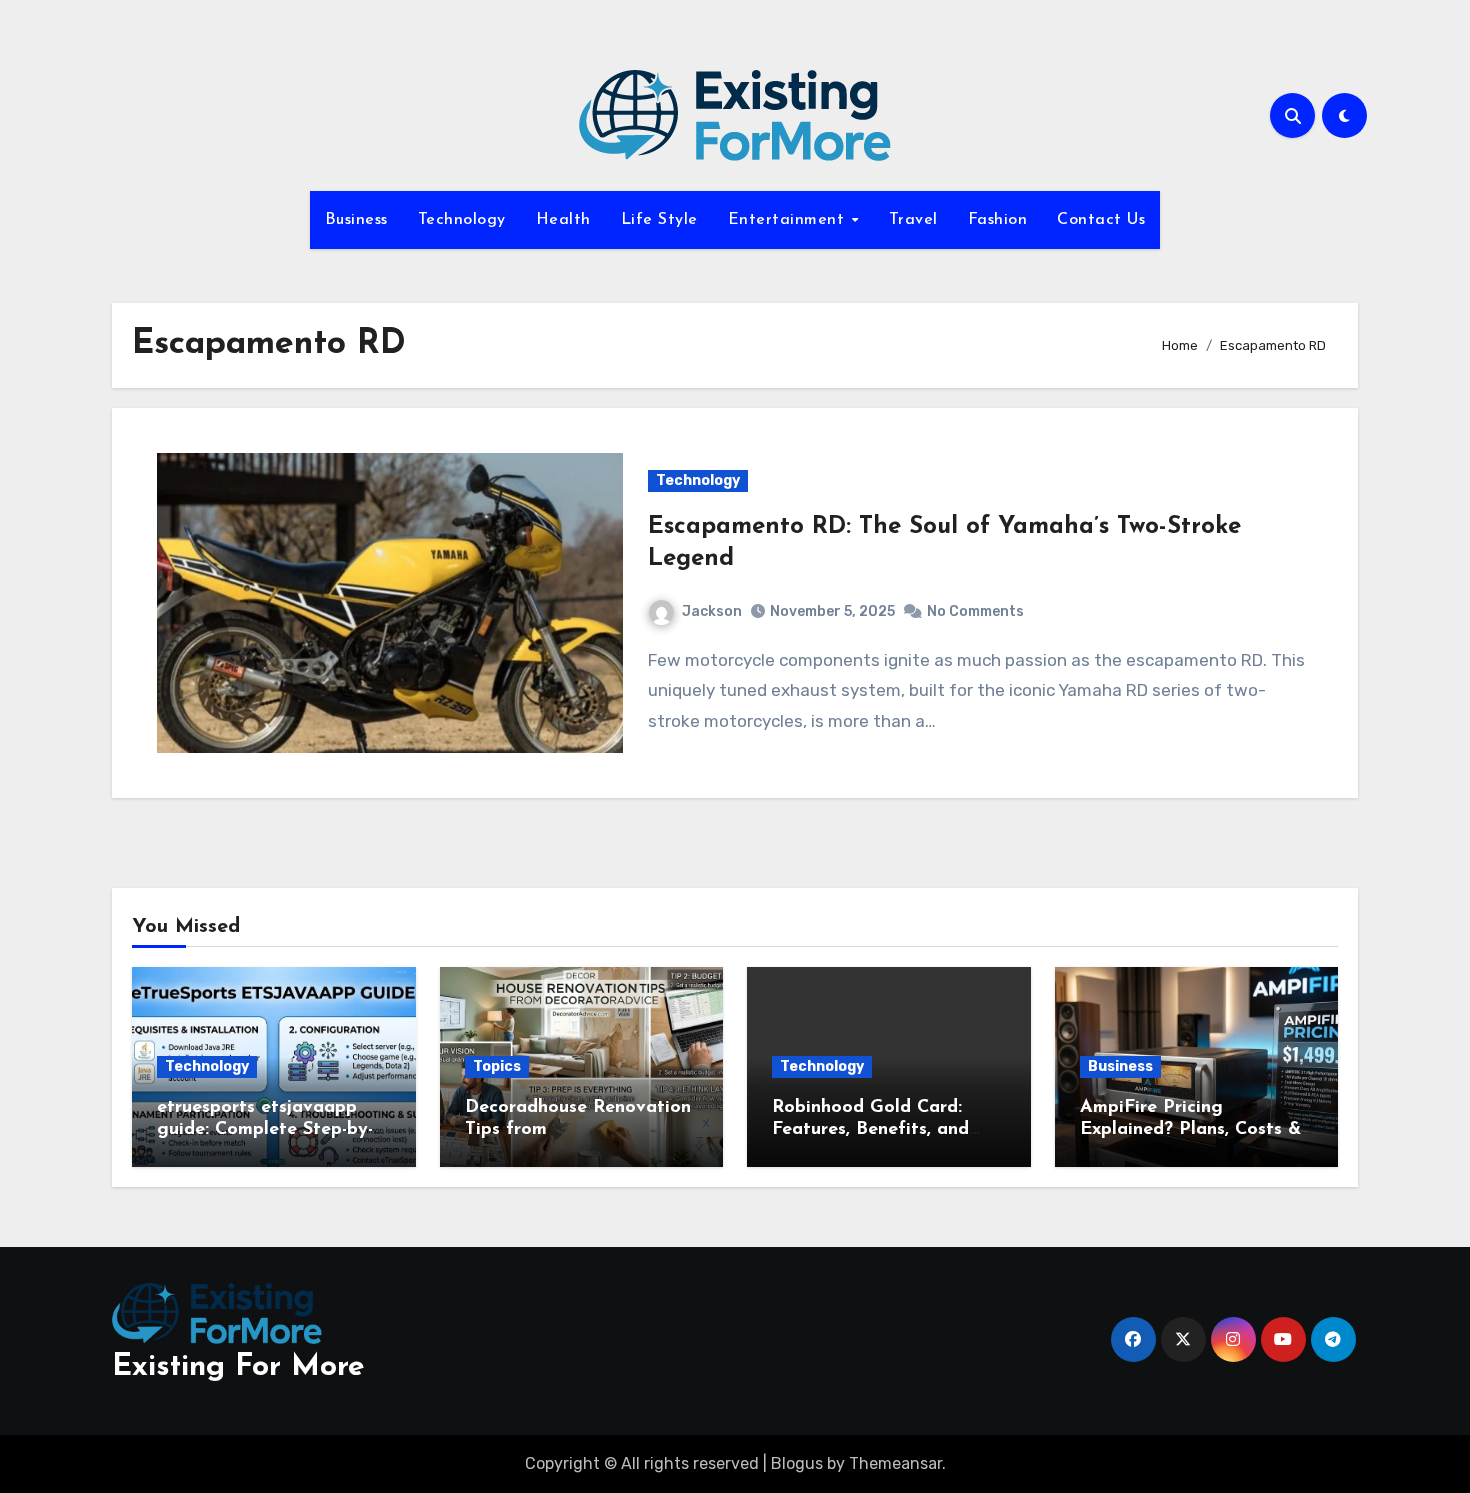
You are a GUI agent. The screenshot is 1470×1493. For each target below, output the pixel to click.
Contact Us (1101, 220)
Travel (913, 220)
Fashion (998, 220)
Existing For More (238, 1367)
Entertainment (789, 220)
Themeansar (895, 1463)
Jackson (712, 611)
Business (356, 220)
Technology (462, 220)
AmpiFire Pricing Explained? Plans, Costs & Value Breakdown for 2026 (1194, 1129)
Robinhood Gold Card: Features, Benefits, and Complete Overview (870, 1129)
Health (563, 220)
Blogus (797, 1463)
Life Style (659, 220)
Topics (497, 1066)
